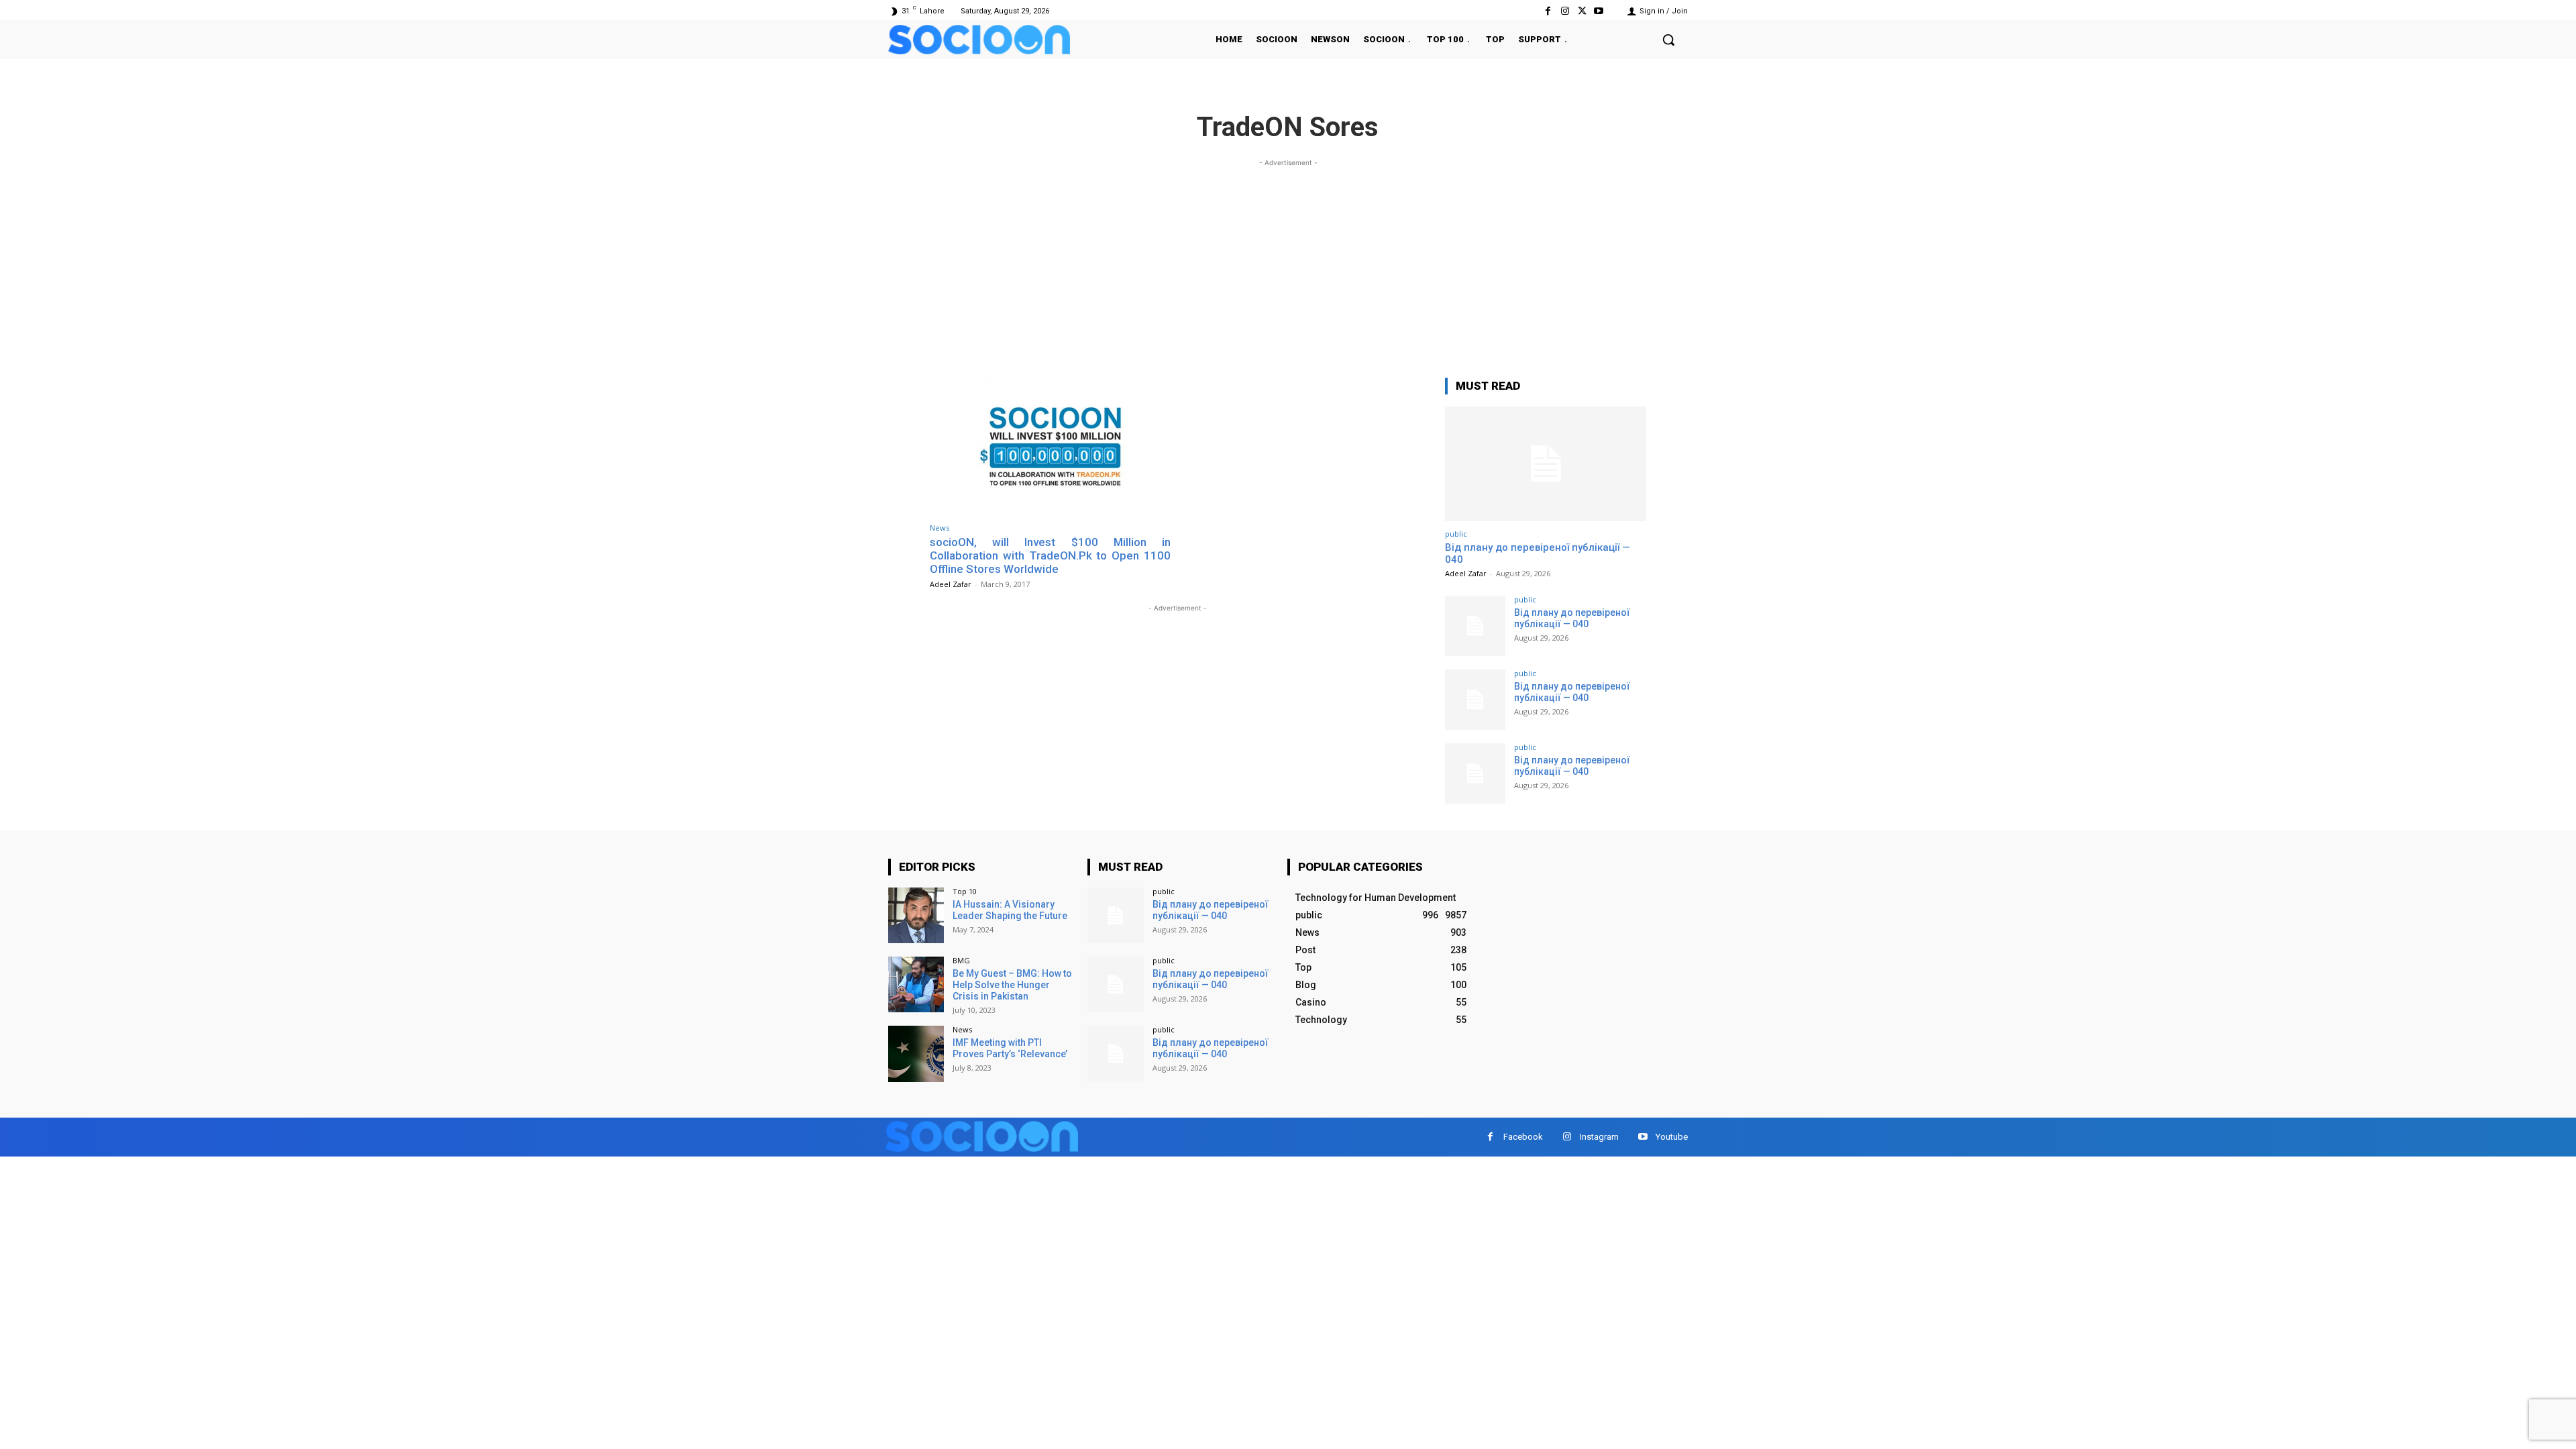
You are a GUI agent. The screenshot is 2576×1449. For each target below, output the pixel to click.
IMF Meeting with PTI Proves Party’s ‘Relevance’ (1010, 1048)
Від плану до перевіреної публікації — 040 (1572, 618)
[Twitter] (1582, 11)
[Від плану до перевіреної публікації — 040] (1546, 464)
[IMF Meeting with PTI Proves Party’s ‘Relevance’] (916, 1054)
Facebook (1523, 1137)
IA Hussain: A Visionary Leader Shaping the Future (1010, 910)
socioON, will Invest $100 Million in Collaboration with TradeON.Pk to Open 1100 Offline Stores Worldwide (1050, 556)
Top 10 (965, 891)
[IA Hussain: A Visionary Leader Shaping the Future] (916, 915)
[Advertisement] (1288, 264)
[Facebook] (1548, 11)
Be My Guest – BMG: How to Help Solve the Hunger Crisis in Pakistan (1012, 985)
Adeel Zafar (951, 584)
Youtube (1672, 1137)
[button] (1668, 40)
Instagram (1599, 1137)
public (1456, 534)
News (940, 528)
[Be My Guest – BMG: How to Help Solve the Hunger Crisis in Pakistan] (916, 984)
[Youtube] (1599, 11)
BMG (961, 960)
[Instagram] (1565, 11)
